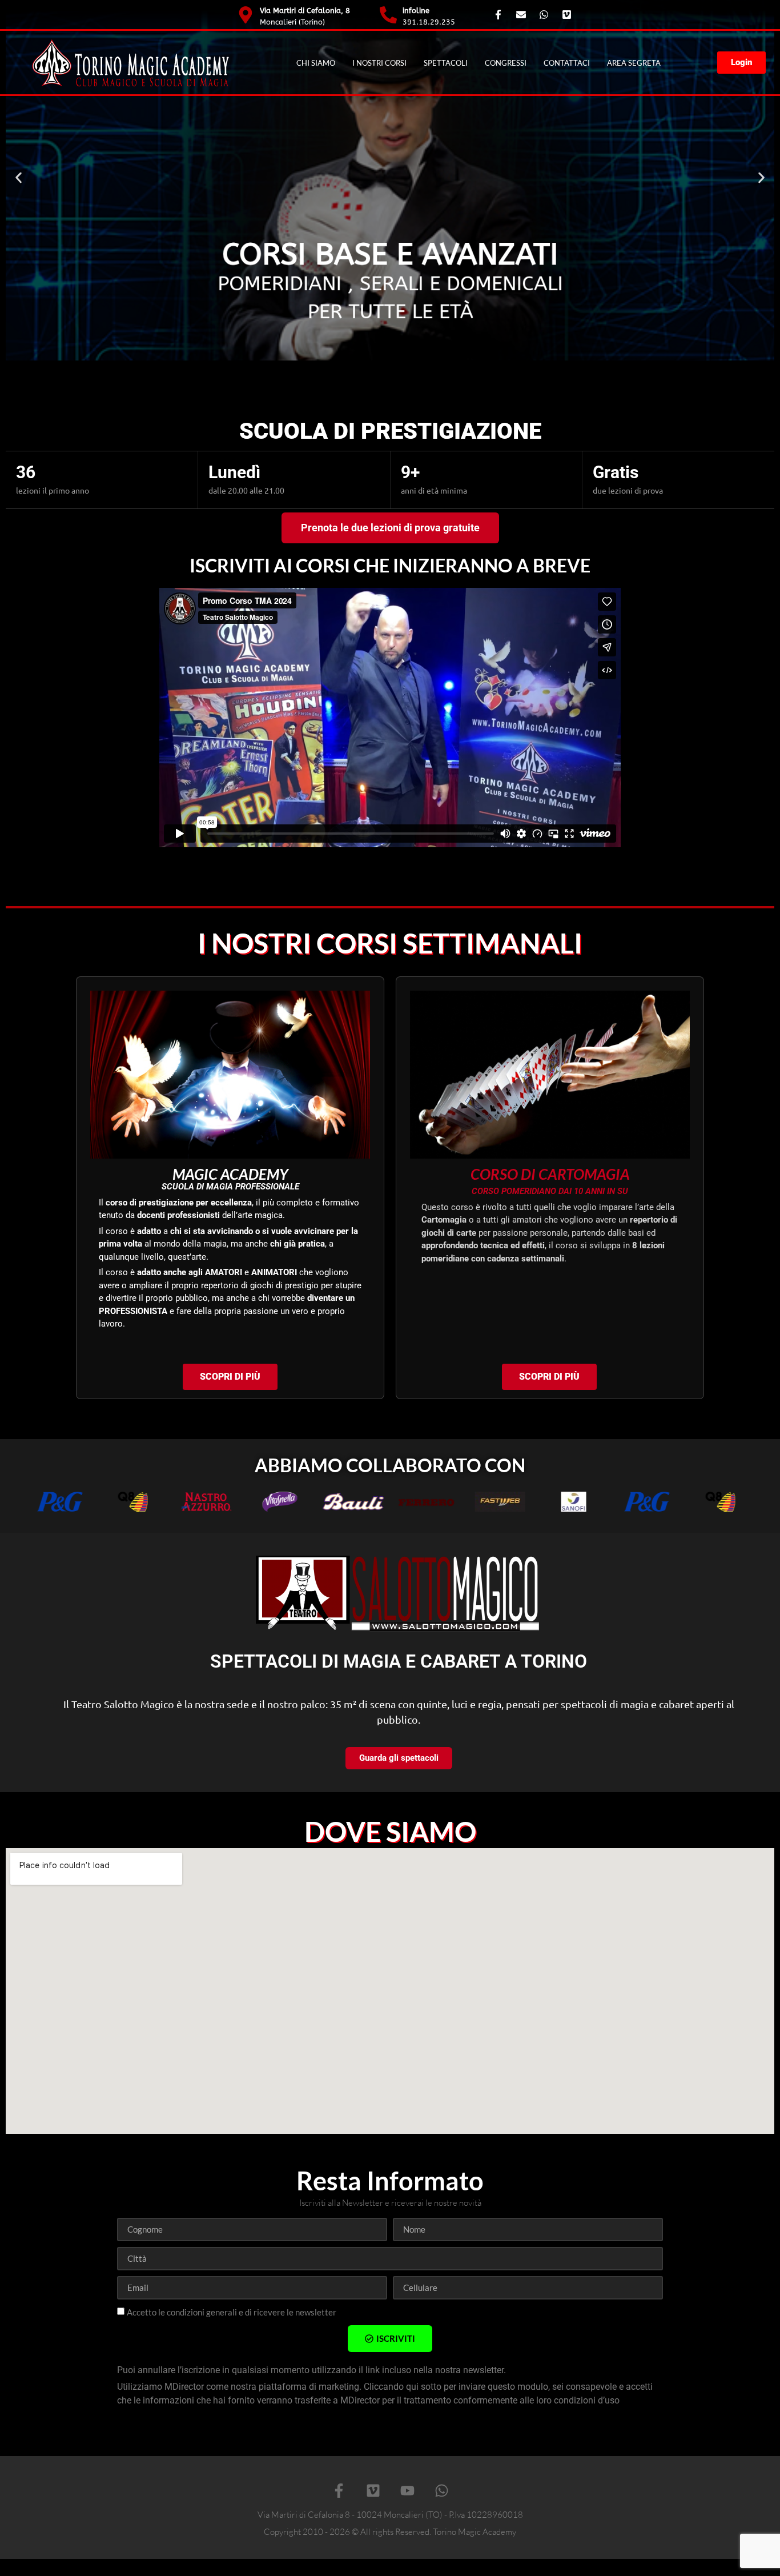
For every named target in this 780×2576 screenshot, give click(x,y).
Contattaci (567, 63)
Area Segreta (634, 63)
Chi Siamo (316, 63)
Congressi (506, 63)
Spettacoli (446, 63)
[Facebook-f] (339, 2490)
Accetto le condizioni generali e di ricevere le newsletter (232, 2312)
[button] (19, 178)
